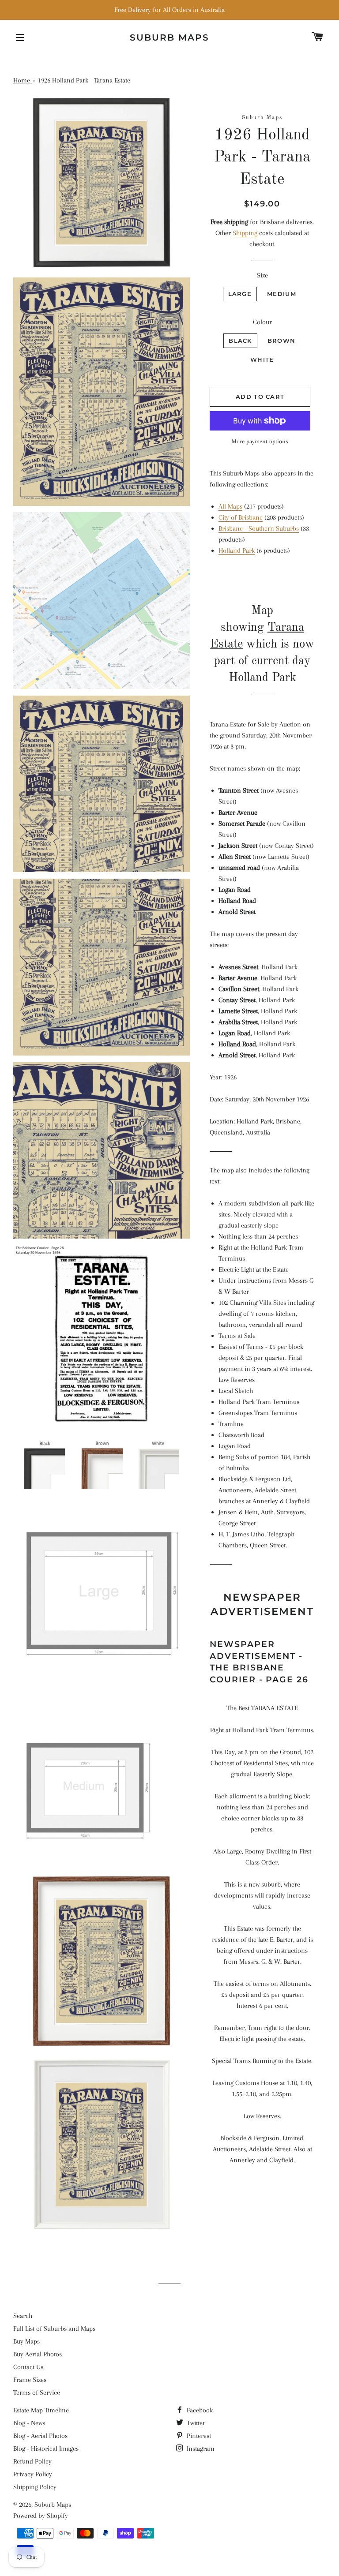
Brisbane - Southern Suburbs (259, 528)
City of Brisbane (241, 517)
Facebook (199, 2410)
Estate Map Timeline (41, 2410)
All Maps (230, 506)
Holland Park (237, 550)
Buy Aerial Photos (38, 2354)
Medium (282, 294)
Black (240, 341)
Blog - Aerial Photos (40, 2436)
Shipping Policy (35, 2487)
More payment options (260, 441)
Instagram (200, 2449)
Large (240, 294)
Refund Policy (32, 2461)
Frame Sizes (30, 2380)
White (262, 359)
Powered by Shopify (41, 2516)
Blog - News (29, 2423)
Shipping (245, 233)
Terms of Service (37, 2393)
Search (23, 2316)
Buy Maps (26, 2341)
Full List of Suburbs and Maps (54, 2329)
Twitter (195, 2423)
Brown (282, 341)
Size (262, 275)
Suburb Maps (53, 2505)
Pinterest (198, 2436)
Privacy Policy (33, 2474)
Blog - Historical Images (46, 2449)
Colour (262, 322)
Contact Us (28, 2367)
